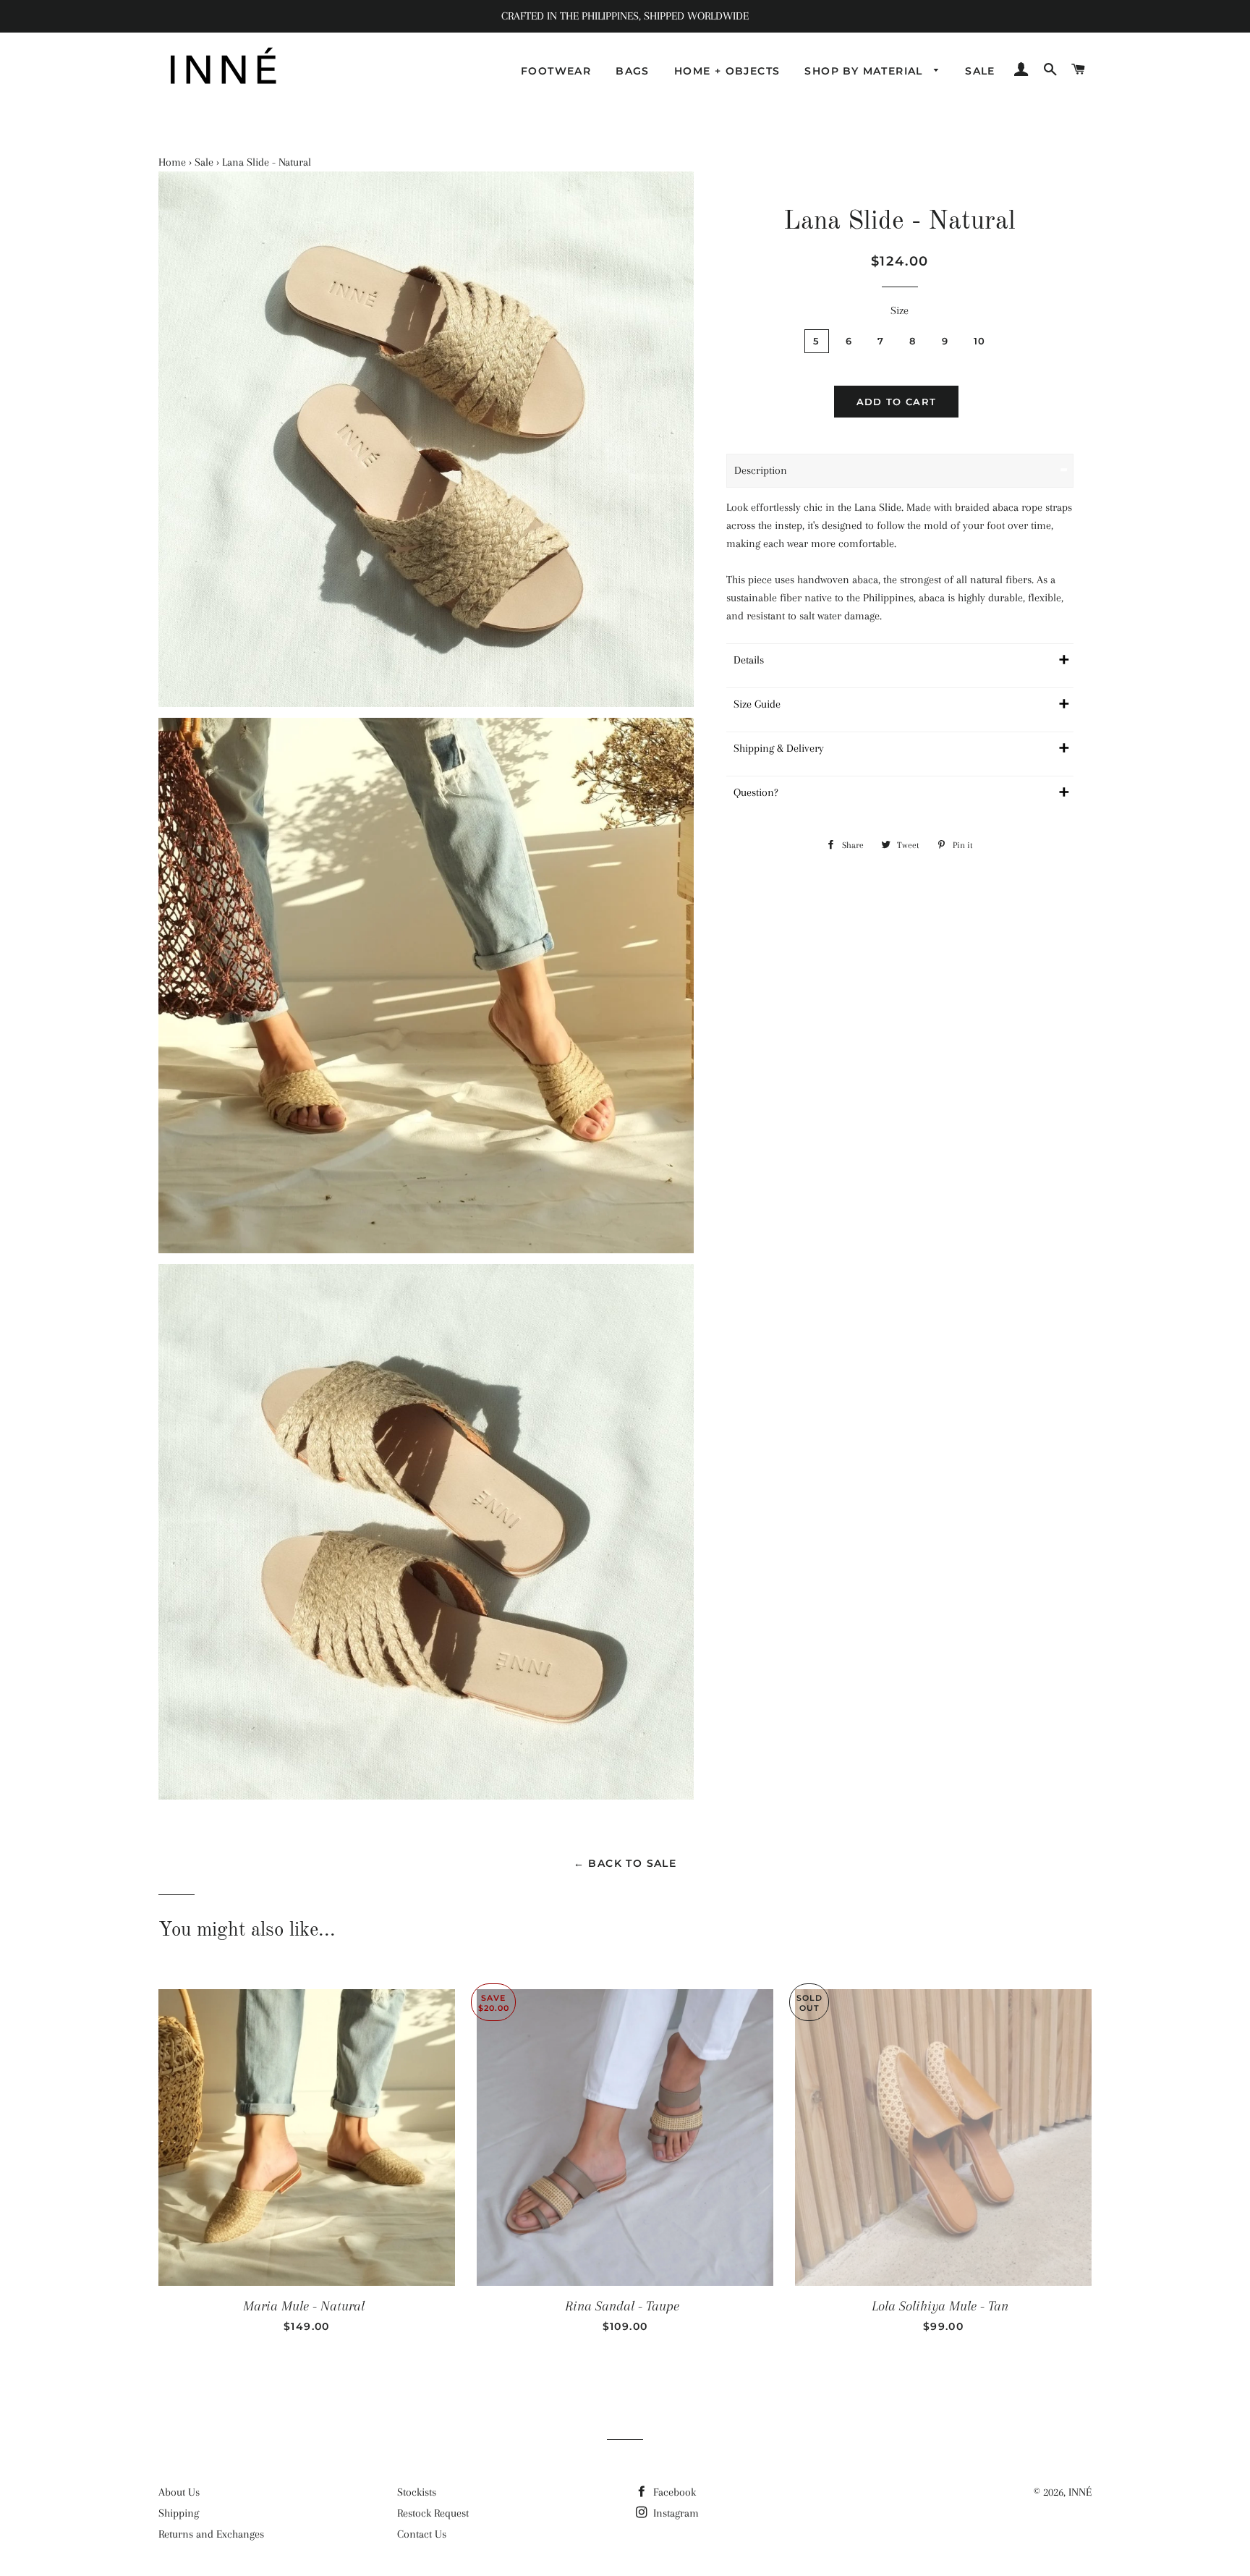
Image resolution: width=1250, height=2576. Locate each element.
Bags (633, 71)
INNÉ (1080, 2492)
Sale (980, 71)
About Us (179, 2492)
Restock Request (433, 2513)
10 (980, 341)
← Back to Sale (625, 1863)
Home (172, 162)
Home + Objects (727, 71)
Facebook (673, 2492)
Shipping (179, 2513)
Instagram (675, 2513)
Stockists (417, 2492)
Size (900, 310)
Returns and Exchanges (211, 2534)
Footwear (556, 71)
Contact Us (422, 2534)
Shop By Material (866, 71)
